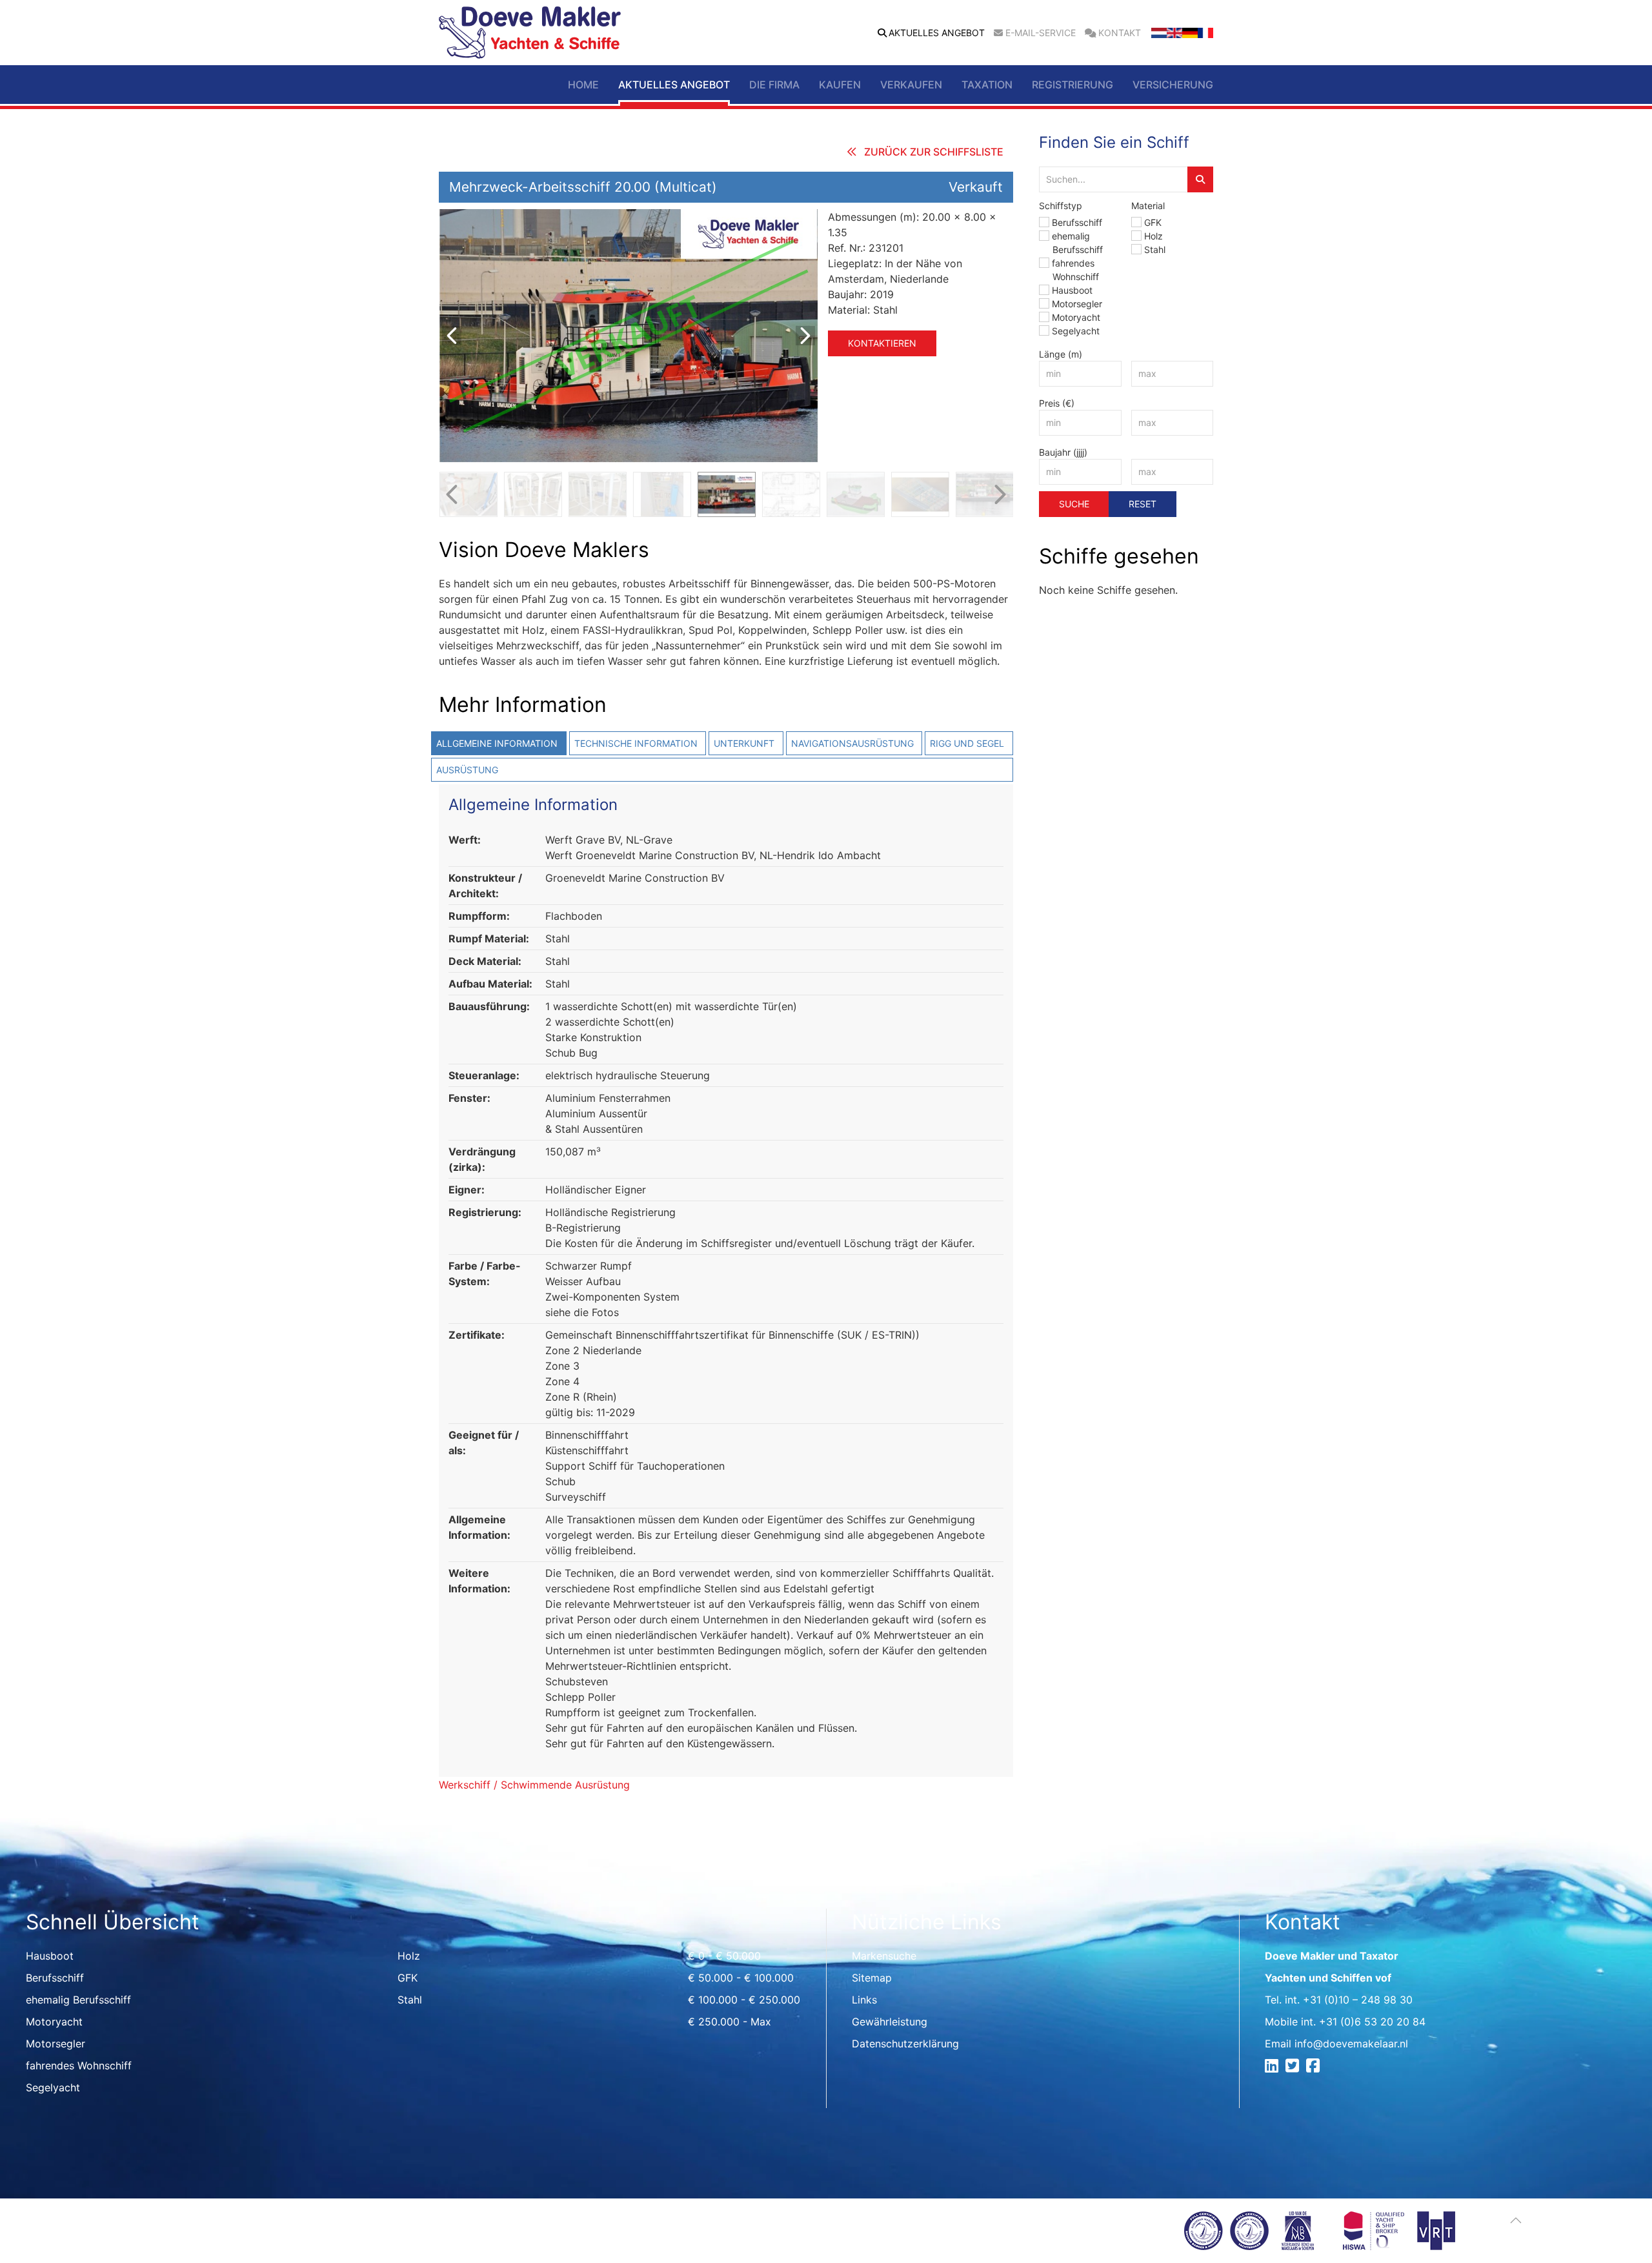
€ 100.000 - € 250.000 (744, 2000)
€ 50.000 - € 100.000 (741, 1978)
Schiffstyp (1061, 206)
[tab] (498, 743)
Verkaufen (911, 85)
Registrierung (1073, 85)
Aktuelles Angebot (937, 33)
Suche (1074, 504)
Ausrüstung (467, 770)
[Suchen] (1200, 179)
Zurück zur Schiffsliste (934, 152)
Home (583, 85)
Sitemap (872, 1978)
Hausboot (1072, 290)
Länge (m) (1061, 354)
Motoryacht (1076, 317)
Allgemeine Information (497, 743)
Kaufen (840, 85)
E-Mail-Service (1041, 33)
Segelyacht (1076, 331)
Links (864, 2000)
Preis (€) (1057, 403)
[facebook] (1315, 2067)
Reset (1143, 504)
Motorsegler (1077, 304)
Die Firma (774, 85)
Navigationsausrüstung (852, 743)
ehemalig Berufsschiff (78, 2000)
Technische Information (636, 743)
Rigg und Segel (967, 743)
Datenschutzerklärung (905, 2044)
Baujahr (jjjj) (1063, 452)
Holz (1153, 236)
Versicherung (1173, 85)
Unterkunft (744, 743)
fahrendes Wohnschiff (79, 2065)
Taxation (987, 85)
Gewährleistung (890, 2022)
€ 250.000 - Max (730, 2022)
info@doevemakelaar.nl (1351, 2044)
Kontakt (1120, 33)
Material (1148, 206)
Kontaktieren (882, 343)
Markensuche (884, 1956)
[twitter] (1294, 2067)
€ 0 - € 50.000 (724, 1956)
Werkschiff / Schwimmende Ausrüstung (534, 1785)
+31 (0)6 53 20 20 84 (1372, 2022)
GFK (1153, 222)
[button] (1516, 2220)
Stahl (1155, 249)
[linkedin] (1274, 2067)
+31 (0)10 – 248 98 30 (1358, 2000)
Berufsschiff (1077, 222)
